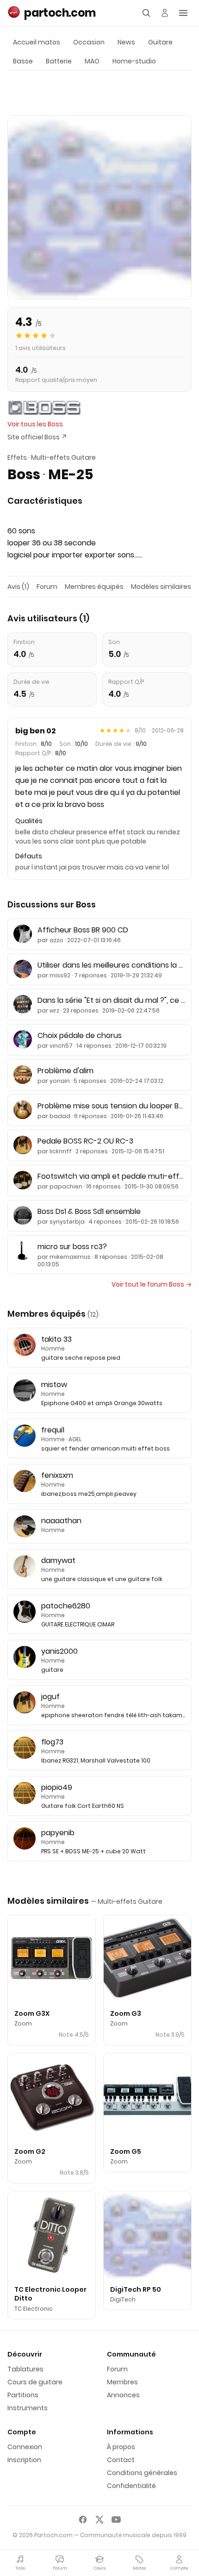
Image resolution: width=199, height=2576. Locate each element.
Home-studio (134, 61)
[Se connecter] (165, 13)
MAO (92, 61)
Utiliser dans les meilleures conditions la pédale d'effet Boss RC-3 (112, 965)
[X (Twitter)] (99, 2520)
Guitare (160, 42)
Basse (23, 61)
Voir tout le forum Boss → (152, 1284)
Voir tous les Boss (35, 424)
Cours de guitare (35, 2382)
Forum (47, 587)
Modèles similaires (161, 587)
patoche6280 (66, 1606)
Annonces (123, 2395)
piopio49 (57, 1787)
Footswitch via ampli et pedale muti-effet (112, 1176)
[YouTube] (116, 2520)
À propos (121, 2447)
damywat (58, 1560)
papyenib (58, 1833)
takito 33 (56, 1339)
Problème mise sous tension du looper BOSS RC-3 (112, 1106)
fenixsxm (57, 1475)
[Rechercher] (146, 13)
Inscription (24, 2460)
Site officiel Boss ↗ (37, 437)
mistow (54, 1385)
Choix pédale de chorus (80, 1035)
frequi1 (53, 1430)
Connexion (25, 2447)
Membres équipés (94, 587)
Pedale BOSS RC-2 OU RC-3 (85, 1141)
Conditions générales (142, 2473)
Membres (122, 2382)
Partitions (23, 2395)
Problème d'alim (65, 1071)
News (126, 42)
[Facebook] (83, 2520)
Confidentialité (131, 2486)
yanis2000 (59, 1651)
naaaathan (61, 1521)
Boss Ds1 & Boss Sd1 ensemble (89, 1211)
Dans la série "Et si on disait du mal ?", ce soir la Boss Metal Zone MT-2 (112, 1000)
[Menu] (183, 13)
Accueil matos (37, 42)
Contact (121, 2460)
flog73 (52, 1742)
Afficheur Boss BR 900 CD (83, 930)
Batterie (59, 61)
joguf (50, 1697)
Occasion (89, 42)
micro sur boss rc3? (72, 1247)
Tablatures (25, 2369)
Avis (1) (18, 587)
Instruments (28, 2408)
